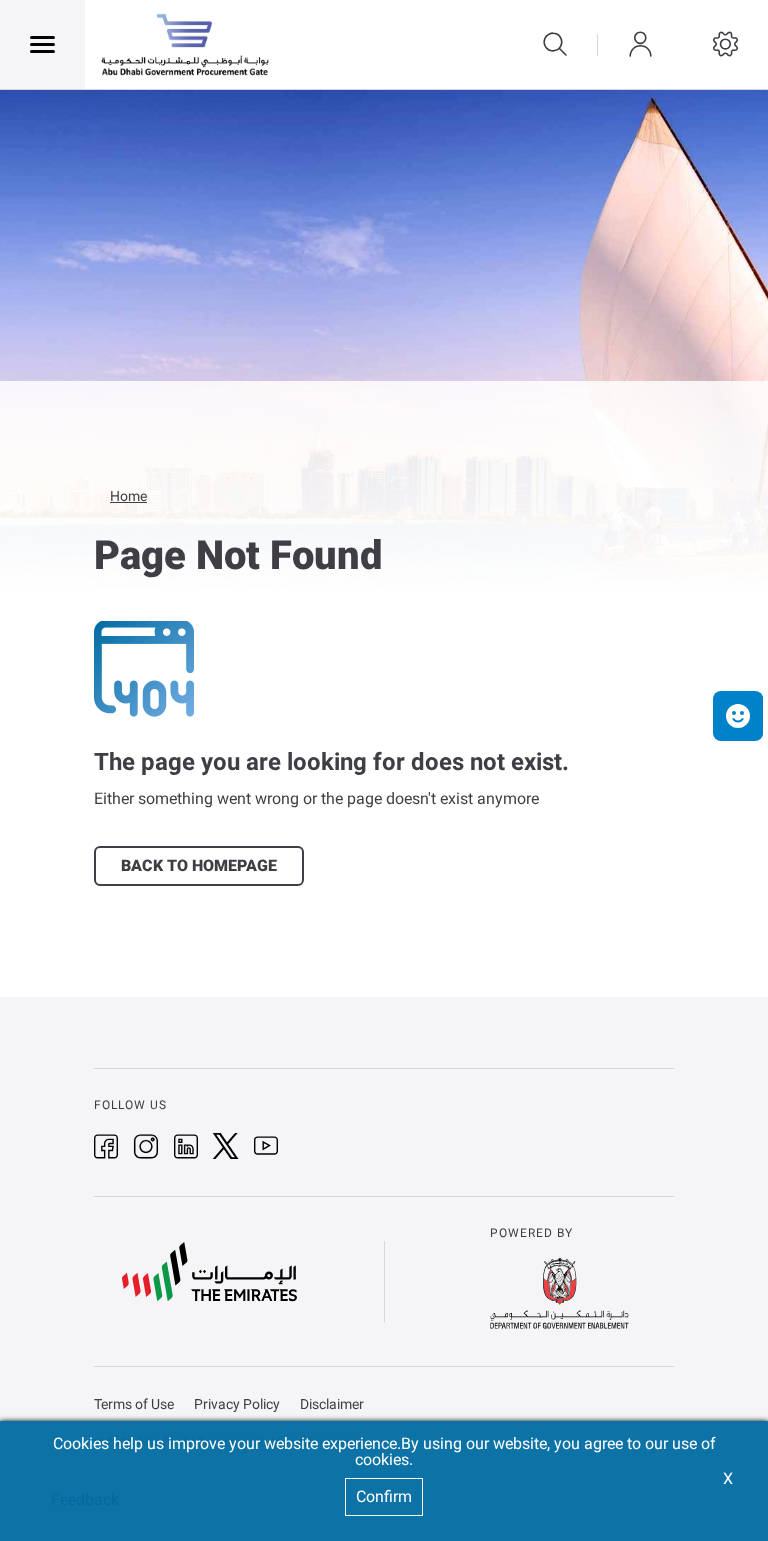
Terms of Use (134, 1404)
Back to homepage (199, 865)
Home (128, 496)
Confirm (384, 1496)
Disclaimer (332, 1404)
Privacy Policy (237, 1404)
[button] (738, 716)
